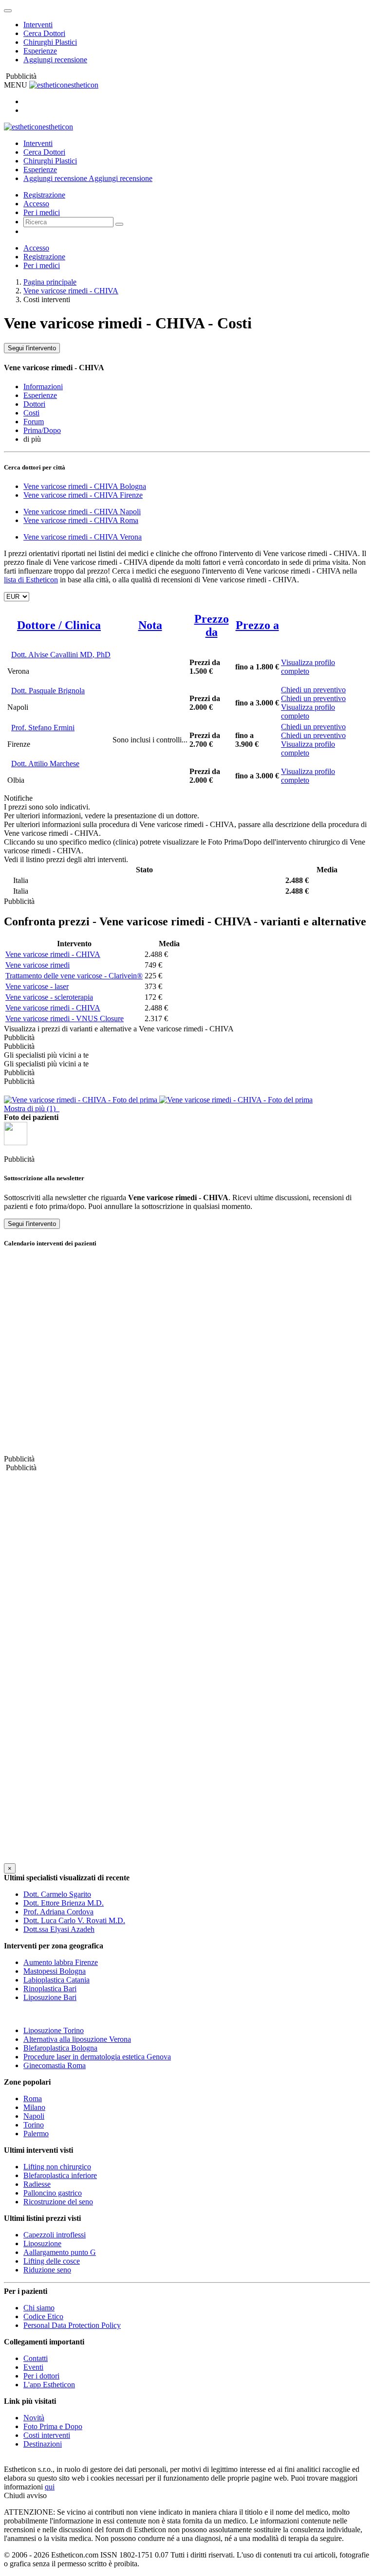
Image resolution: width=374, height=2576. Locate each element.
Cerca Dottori (44, 33)
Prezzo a (257, 625)
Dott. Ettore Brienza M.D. (64, 1903)
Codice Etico (43, 2316)
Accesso (36, 204)
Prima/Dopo (42, 430)
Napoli (34, 2116)
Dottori (34, 404)
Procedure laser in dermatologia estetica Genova (97, 2057)
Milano (34, 2107)
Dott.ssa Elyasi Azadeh (59, 1929)
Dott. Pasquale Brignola (48, 691)
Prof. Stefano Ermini (43, 728)
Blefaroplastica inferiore (60, 2175)
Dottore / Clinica (59, 625)
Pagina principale (50, 282)
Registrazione (44, 195)
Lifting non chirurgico (57, 2167)
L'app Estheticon (49, 2385)
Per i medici (42, 212)
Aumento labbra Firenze (61, 1962)
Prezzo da (212, 625)
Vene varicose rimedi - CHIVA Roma (81, 520)
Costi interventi (47, 2435)
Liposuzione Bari (50, 1997)
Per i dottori (41, 2376)
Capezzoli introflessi (55, 2235)
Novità (34, 2418)
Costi (31, 413)
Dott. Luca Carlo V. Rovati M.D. (74, 1920)
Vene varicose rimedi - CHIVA (71, 291)
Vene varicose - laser (37, 986)
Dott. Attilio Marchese (45, 764)
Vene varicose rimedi (37, 965)
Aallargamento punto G (60, 2252)
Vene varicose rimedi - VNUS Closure (65, 1018)
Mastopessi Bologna (55, 1971)
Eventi (33, 2367)
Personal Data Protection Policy (72, 2325)
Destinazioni (43, 2444)
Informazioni (43, 387)
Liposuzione (42, 2243)
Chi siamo (39, 2308)
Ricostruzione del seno (58, 2202)
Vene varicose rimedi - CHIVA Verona (83, 537)
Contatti (36, 2358)
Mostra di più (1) (32, 1108)
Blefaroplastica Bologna (60, 2048)
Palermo (36, 2134)
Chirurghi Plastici (50, 42)
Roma (33, 2099)
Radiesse (37, 2184)
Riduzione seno (47, 2270)
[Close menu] (8, 11)
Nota (150, 625)
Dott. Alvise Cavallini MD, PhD (61, 655)
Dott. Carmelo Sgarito (57, 1894)
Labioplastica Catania (56, 1980)
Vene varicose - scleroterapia (49, 997)
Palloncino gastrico (53, 2193)
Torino (34, 2125)
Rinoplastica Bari (50, 1989)
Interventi (38, 25)
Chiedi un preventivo (313, 690)
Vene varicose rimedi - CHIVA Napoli (82, 512)
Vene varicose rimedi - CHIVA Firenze (83, 495)
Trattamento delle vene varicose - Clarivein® (74, 976)
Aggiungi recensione (55, 60)
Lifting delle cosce (52, 2261)
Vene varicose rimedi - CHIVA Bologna (85, 486)
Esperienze (40, 51)
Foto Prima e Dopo (53, 2426)
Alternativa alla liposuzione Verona (77, 2039)
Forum (34, 422)
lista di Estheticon (31, 580)
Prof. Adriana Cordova (58, 1912)
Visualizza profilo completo (308, 667)
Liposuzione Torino (54, 2030)
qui (50, 2487)
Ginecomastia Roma (55, 2065)
